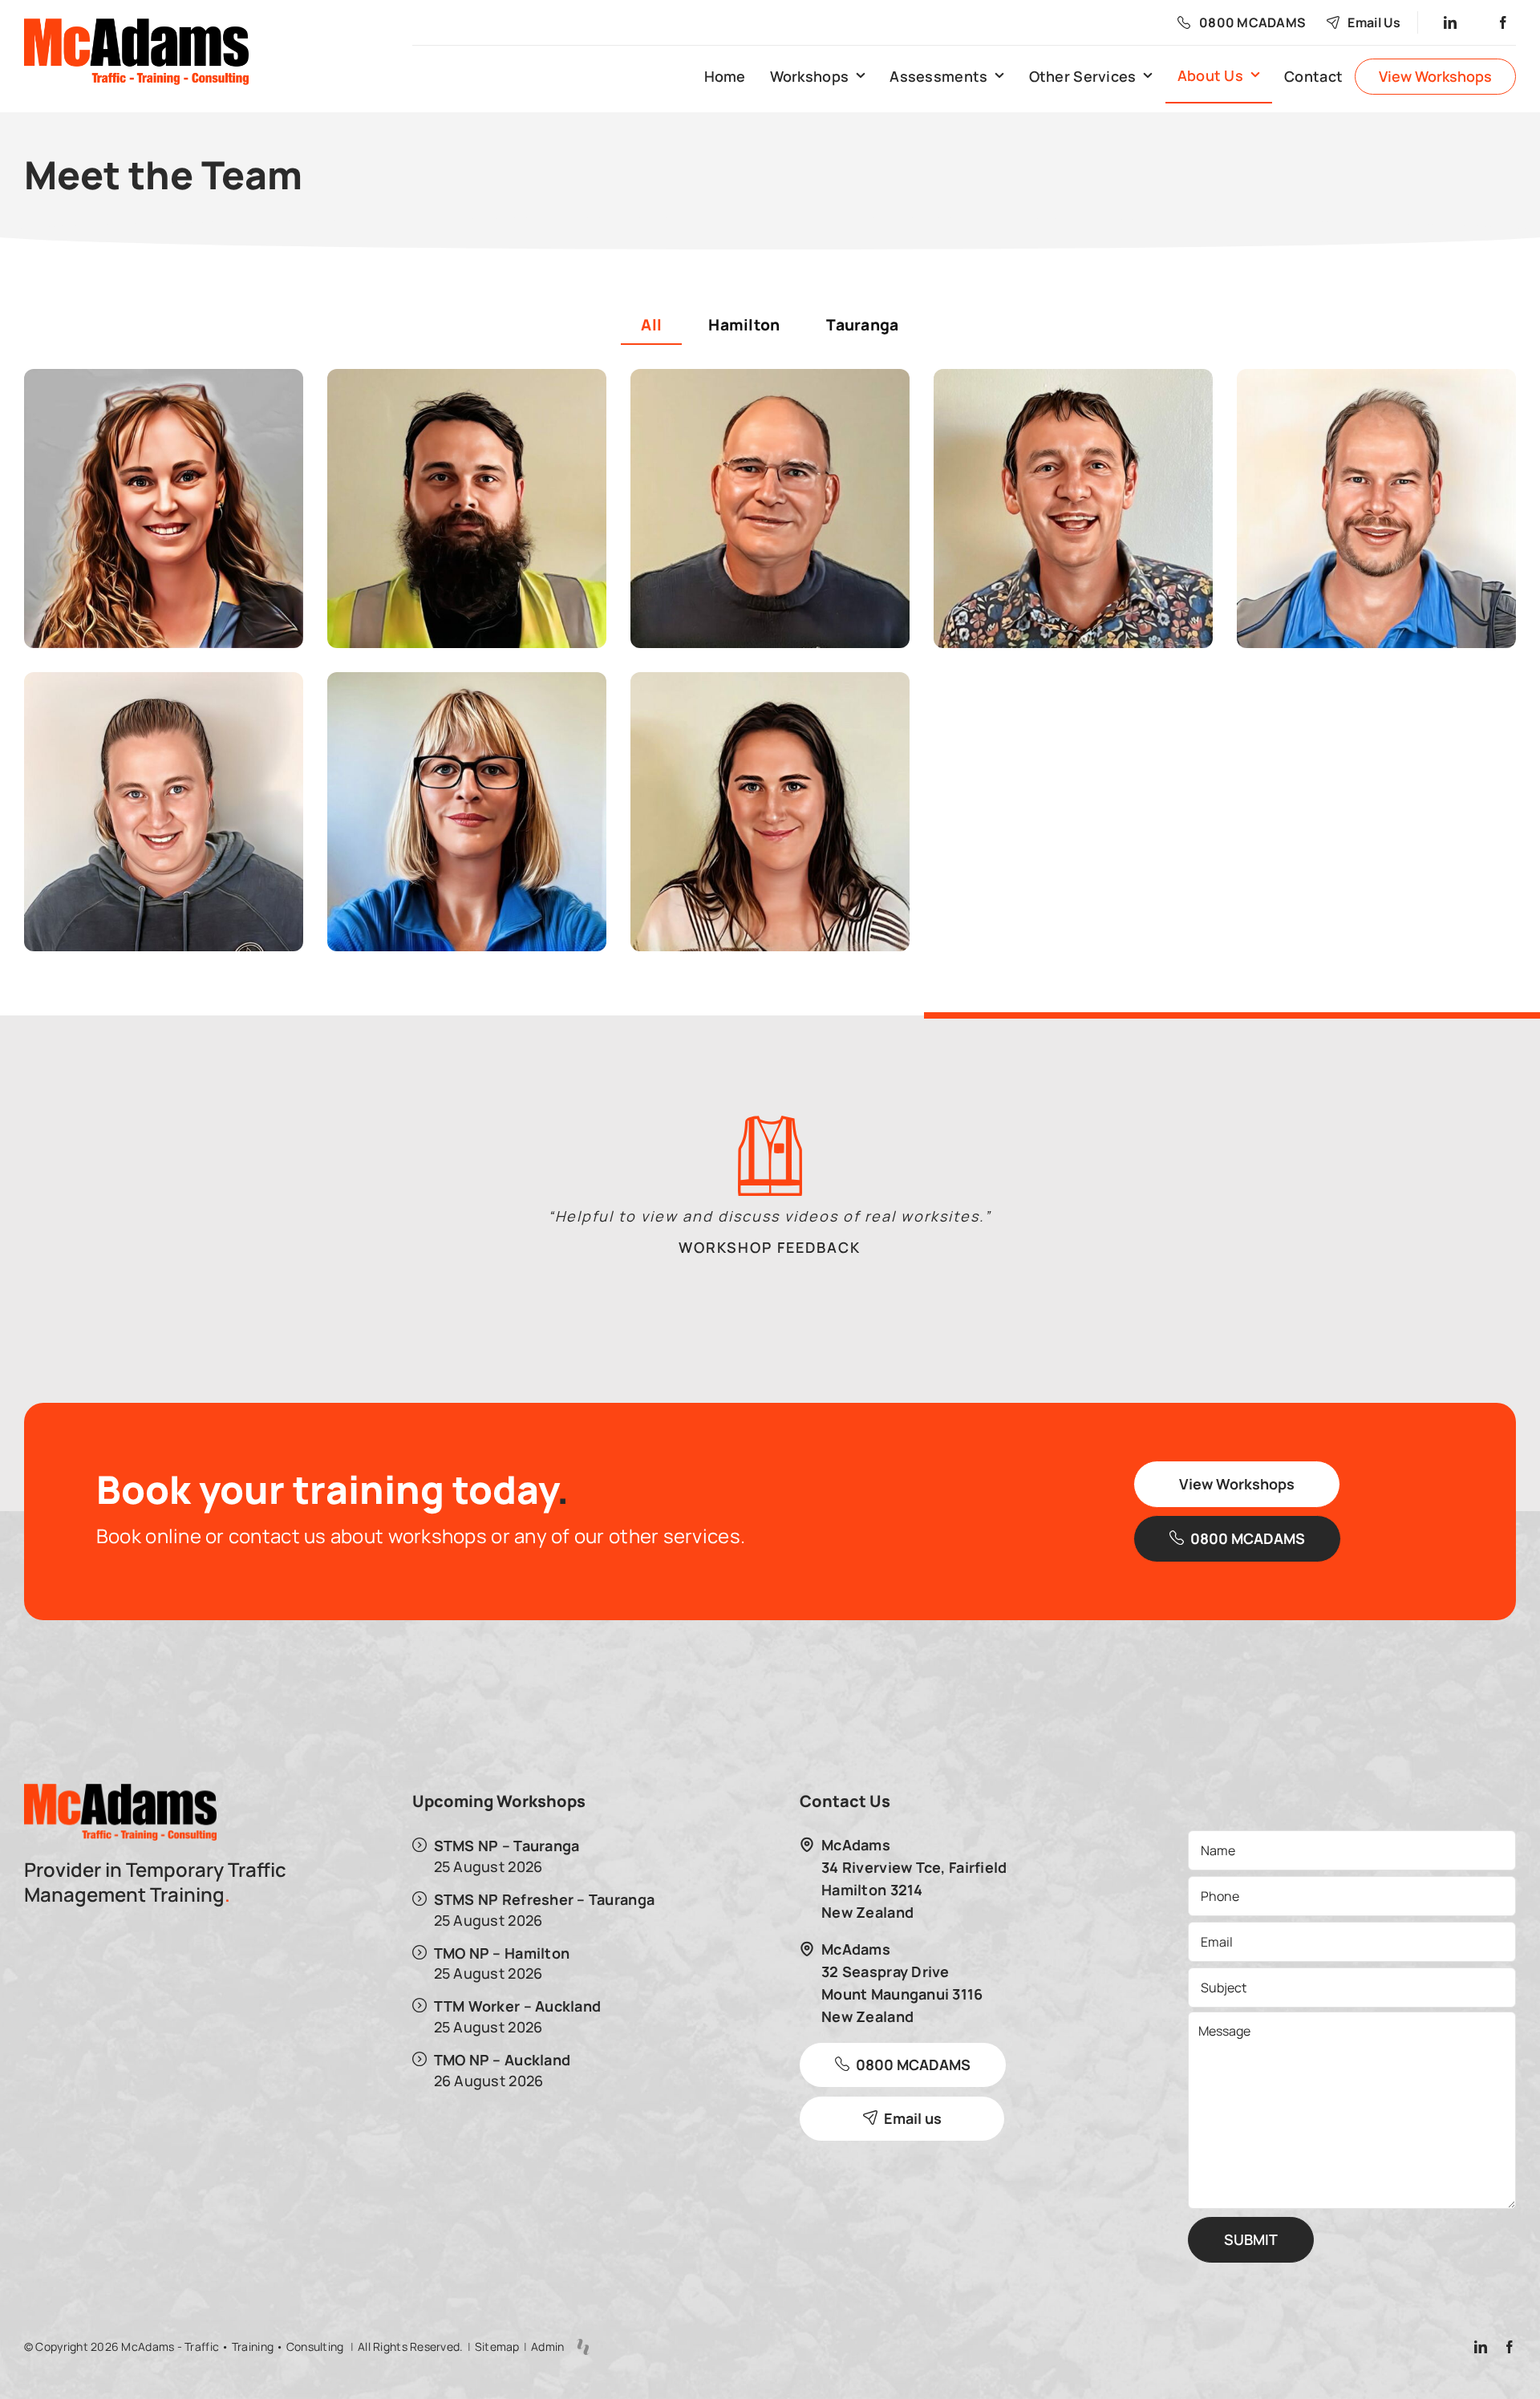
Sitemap (497, 2346)
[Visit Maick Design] (583, 2347)
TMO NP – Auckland (503, 2059)
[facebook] (1504, 22)
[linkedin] (1451, 22)
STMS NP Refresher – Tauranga (545, 1899)
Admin (547, 2346)
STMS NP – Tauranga (507, 1845)
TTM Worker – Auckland (518, 2006)
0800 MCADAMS (1252, 22)
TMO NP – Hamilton (502, 1953)
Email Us (1374, 22)
